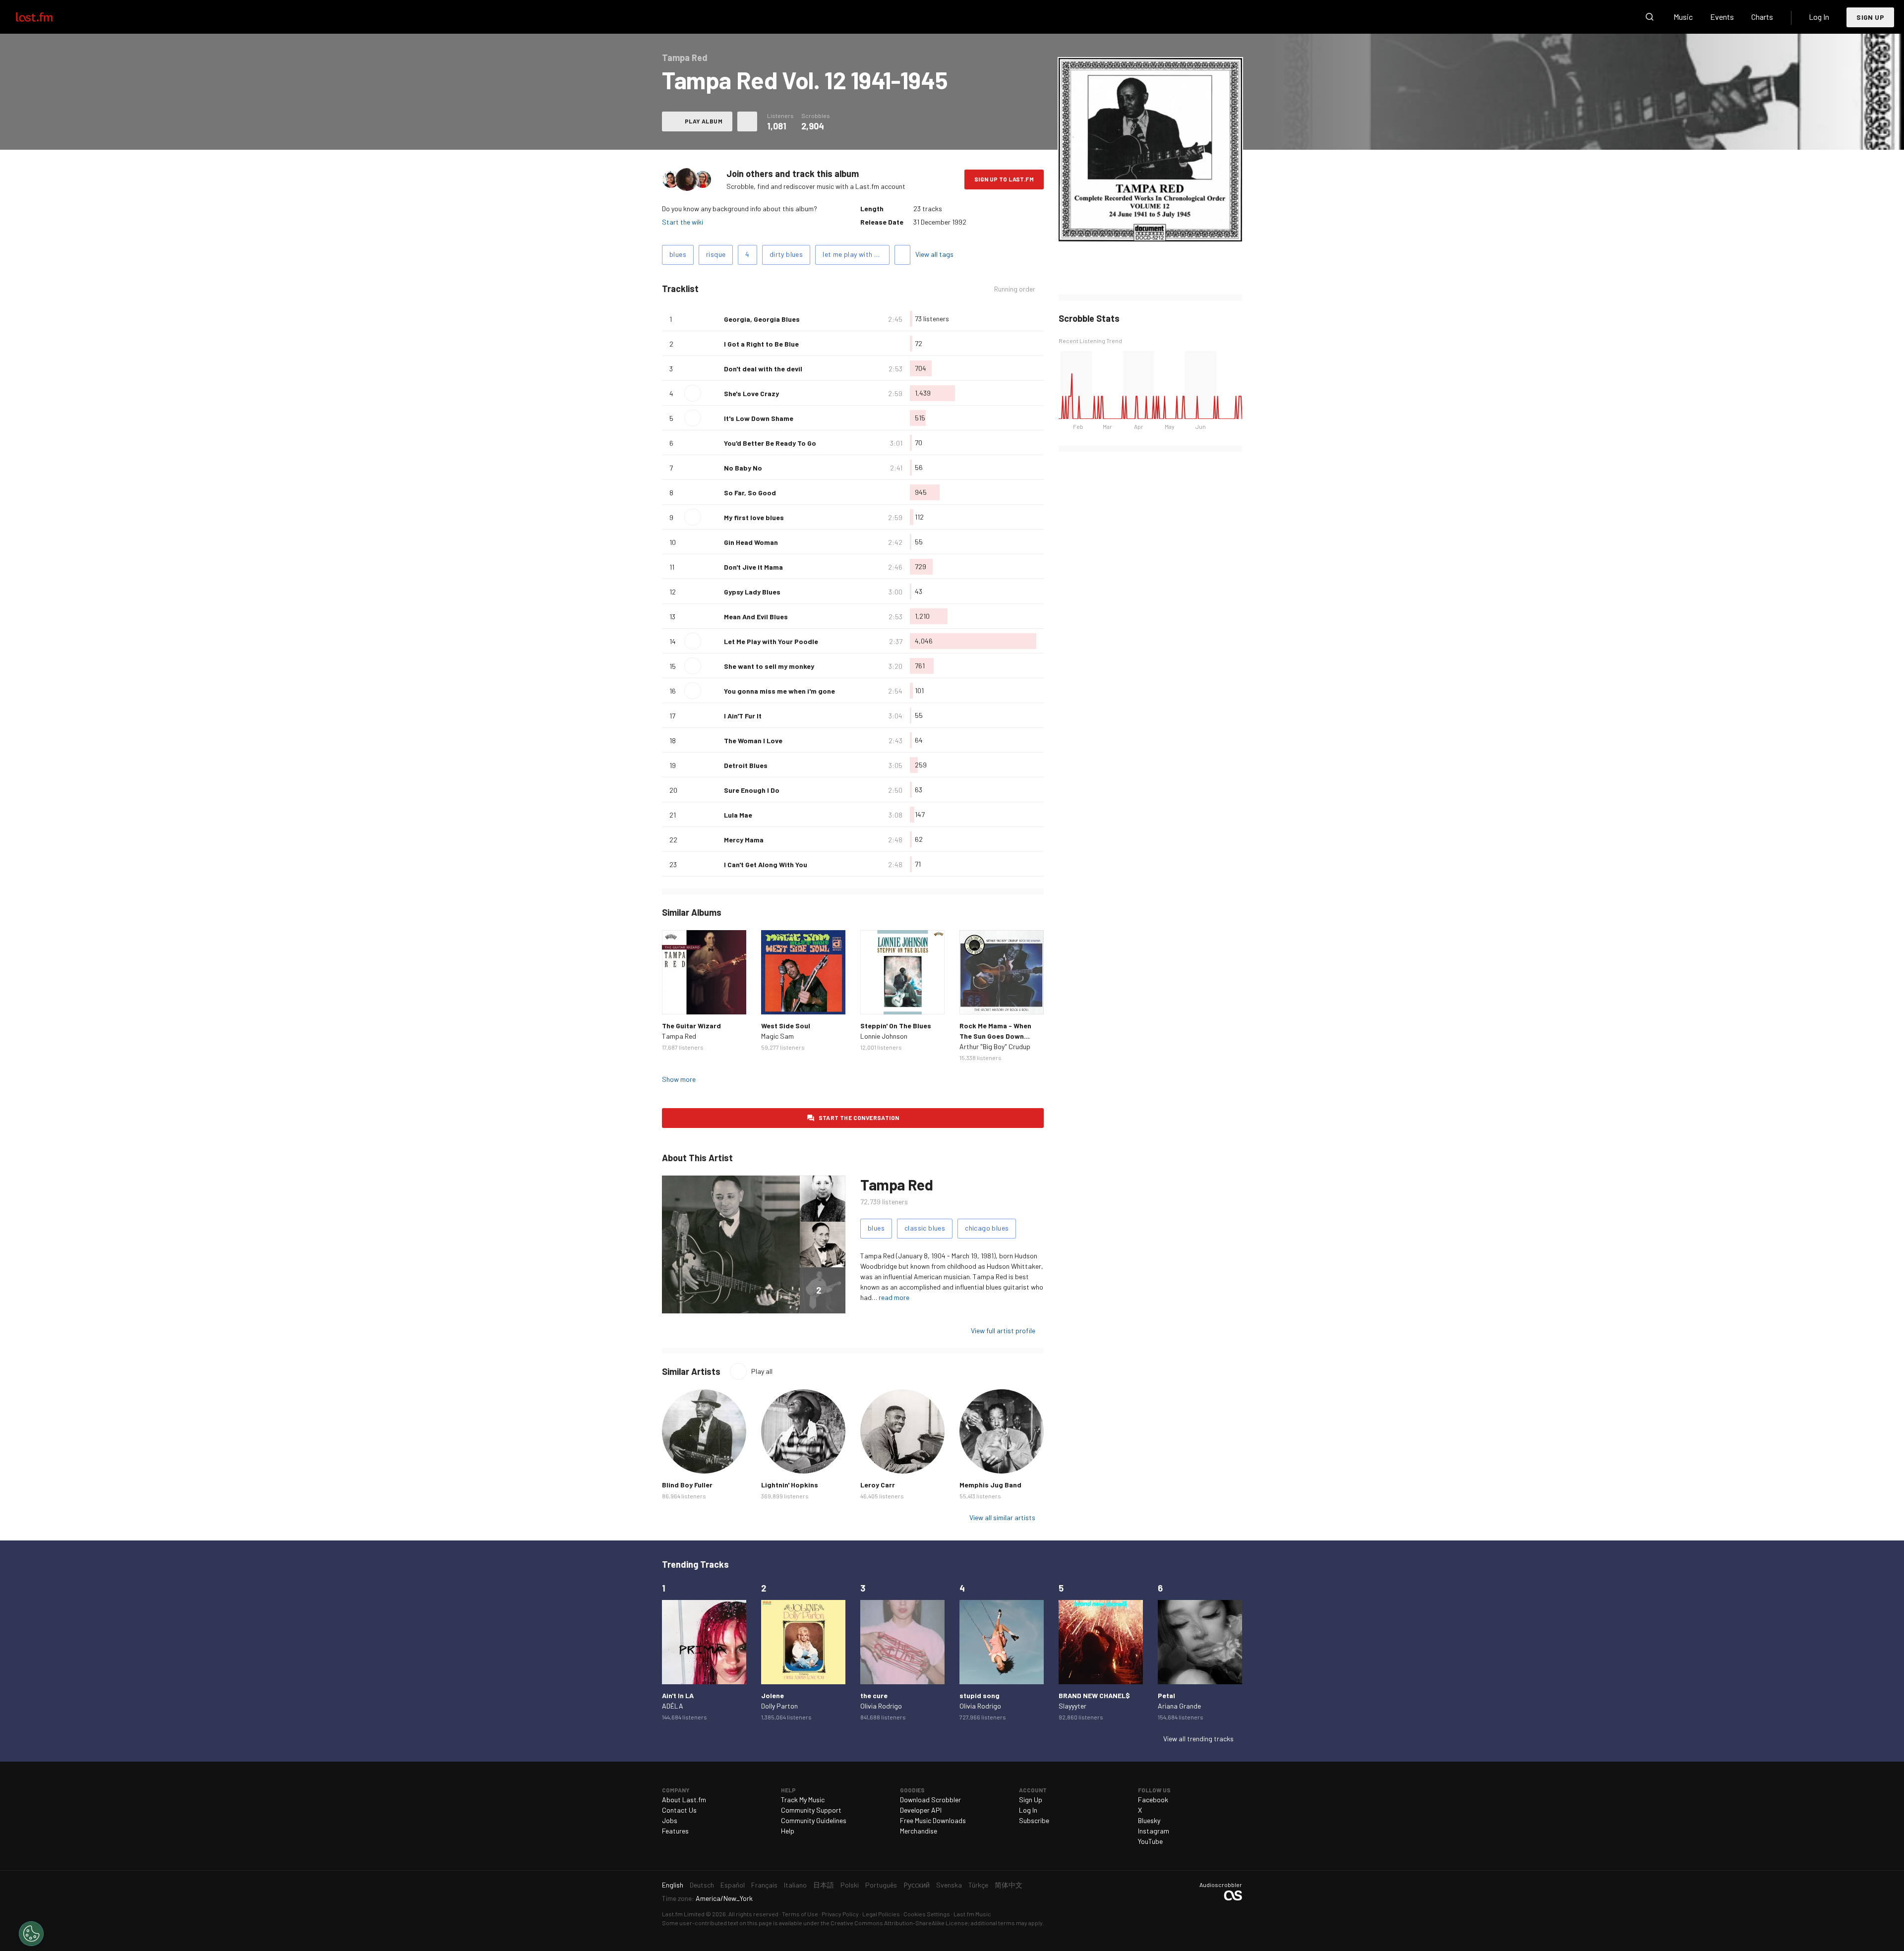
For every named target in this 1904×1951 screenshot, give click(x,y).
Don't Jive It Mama (753, 567)
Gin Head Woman (751, 542)
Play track (693, 393)
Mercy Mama (744, 840)
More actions (747, 121)
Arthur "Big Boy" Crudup (995, 1046)
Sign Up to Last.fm (1004, 179)
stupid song (980, 1695)
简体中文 (1009, 1885)
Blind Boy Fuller (687, 1485)
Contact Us (679, 1810)
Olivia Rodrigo (881, 1706)
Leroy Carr (878, 1485)
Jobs (670, 1820)
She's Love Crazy (751, 393)
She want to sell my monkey (769, 666)
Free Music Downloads (933, 1820)
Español (733, 1885)
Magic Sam (777, 1036)
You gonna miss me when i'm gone (779, 691)
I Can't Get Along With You (766, 864)
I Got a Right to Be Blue (761, 344)
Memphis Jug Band (990, 1485)
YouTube (1150, 1841)
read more (894, 1297)
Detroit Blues (746, 765)
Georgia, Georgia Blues (762, 319)
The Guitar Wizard (691, 1026)
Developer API (921, 1810)
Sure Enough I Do (752, 790)
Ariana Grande (1179, 1706)
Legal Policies (881, 1914)
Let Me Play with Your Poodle (771, 641)
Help (788, 1831)
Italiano (795, 1885)
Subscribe (1034, 1820)
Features (675, 1831)
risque (716, 254)
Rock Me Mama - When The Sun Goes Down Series (995, 1036)
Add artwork (1151, 227)
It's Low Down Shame (759, 418)
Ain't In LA (678, 1695)
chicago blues (987, 1228)
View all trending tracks (1198, 1739)
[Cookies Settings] (31, 1934)
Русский (917, 1885)
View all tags (934, 254)
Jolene (773, 1695)
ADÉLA (673, 1706)
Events (1722, 17)
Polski (850, 1885)
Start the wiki (683, 222)
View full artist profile (1003, 1330)
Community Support (811, 1810)
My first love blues (754, 517)
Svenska (949, 1885)
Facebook (1153, 1800)
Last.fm (46, 17)
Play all (762, 1371)
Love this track (713, 319)
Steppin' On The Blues (896, 1026)
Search (1650, 17)
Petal (1166, 1695)
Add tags (902, 255)
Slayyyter (1072, 1706)
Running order (1015, 289)
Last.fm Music (972, 1914)
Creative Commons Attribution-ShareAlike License (899, 1923)
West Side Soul (786, 1026)
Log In (1819, 17)
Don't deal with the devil (763, 369)
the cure (874, 1695)
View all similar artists (1002, 1517)
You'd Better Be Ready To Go (770, 443)
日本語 (824, 1885)
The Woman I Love (753, 740)
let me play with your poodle (856, 254)
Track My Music (803, 1800)
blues (678, 254)
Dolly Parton (779, 1706)
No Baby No (743, 468)
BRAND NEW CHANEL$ (1094, 1695)
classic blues (925, 1228)
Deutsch (702, 1885)
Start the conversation (859, 1118)
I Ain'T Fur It (743, 716)
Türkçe (978, 1885)
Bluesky (1149, 1820)
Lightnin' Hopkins (790, 1485)
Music (1683, 17)
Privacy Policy (840, 1914)
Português (881, 1885)
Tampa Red (679, 1036)
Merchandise (919, 1831)
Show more (679, 1079)
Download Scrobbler (930, 1800)
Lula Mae (738, 815)
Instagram (1154, 1831)
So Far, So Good (750, 493)
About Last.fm (684, 1800)
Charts (1762, 17)
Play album (704, 121)
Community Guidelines (814, 1820)
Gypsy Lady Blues (752, 592)
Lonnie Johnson (884, 1036)
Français (764, 1885)
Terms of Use (800, 1914)
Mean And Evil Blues (756, 617)
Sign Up (1870, 17)
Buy (677, 999)
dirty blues (786, 254)
